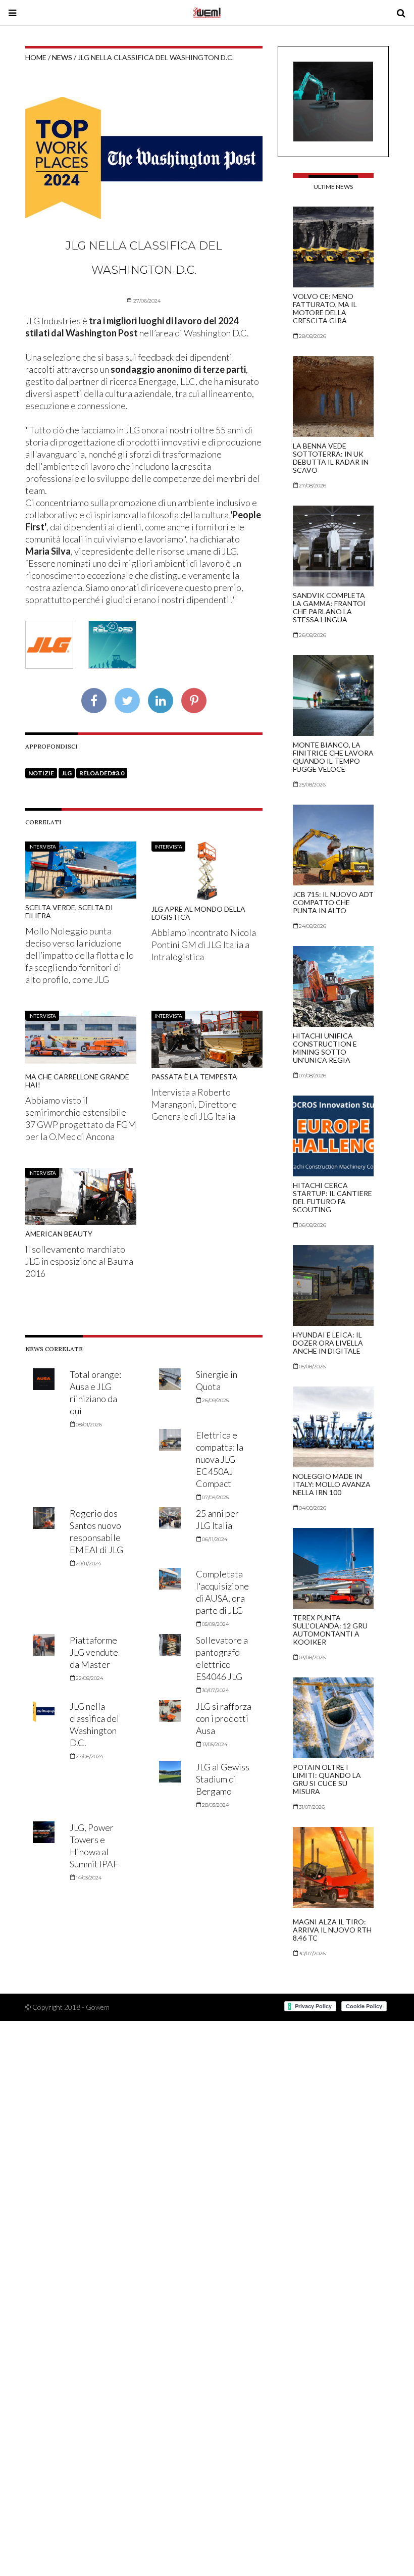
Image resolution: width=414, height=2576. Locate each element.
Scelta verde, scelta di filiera (69, 911)
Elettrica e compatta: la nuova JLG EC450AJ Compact (220, 1459)
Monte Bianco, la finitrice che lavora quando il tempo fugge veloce (333, 757)
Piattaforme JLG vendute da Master (94, 1652)
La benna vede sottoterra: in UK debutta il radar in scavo (331, 458)
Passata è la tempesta (194, 1077)
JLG (67, 773)
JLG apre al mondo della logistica (198, 913)
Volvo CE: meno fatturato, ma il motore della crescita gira (325, 308)
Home (36, 57)
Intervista (42, 847)
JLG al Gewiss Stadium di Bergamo (223, 1779)
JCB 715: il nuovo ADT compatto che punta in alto (333, 902)
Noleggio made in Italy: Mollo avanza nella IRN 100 (332, 1484)
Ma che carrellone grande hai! (77, 1081)
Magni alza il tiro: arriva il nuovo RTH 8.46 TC (332, 1930)
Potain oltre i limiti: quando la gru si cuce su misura (327, 1779)
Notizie (41, 773)
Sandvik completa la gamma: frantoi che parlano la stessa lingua (329, 607)
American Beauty (59, 1234)
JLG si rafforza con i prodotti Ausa (224, 1718)
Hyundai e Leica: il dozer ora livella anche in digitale (328, 1343)
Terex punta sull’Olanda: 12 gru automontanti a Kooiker (330, 1630)
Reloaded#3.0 (102, 773)
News (62, 57)
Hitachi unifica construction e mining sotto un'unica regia (325, 1048)
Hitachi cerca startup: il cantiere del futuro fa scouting (332, 1197)
